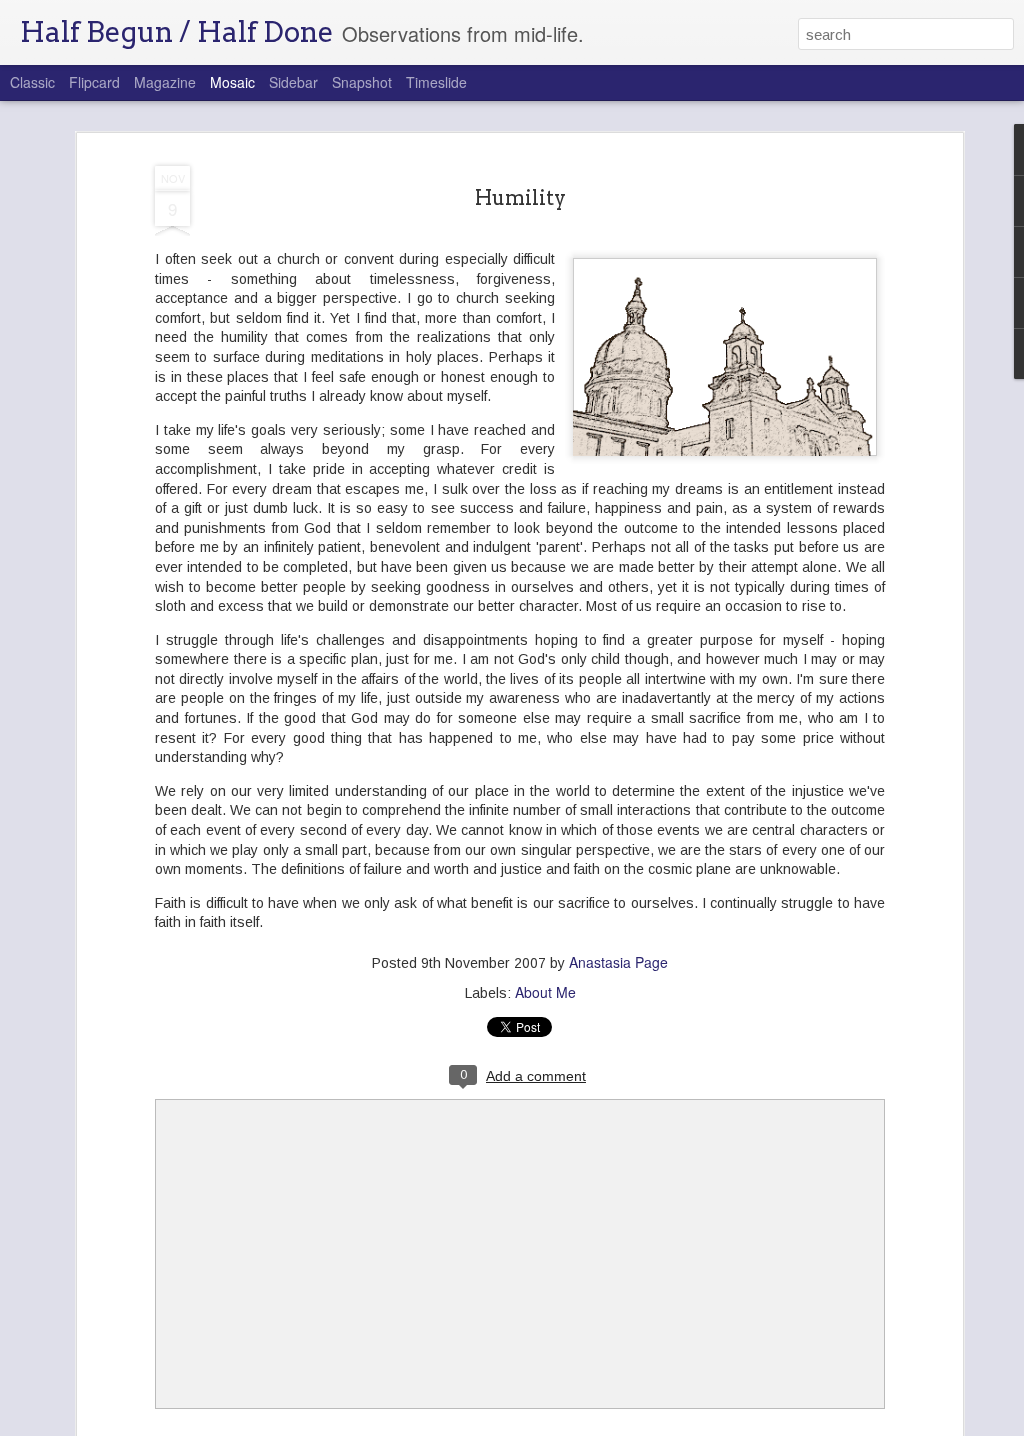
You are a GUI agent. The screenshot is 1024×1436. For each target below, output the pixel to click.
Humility (520, 198)
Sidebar (293, 82)
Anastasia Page (618, 962)
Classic (32, 82)
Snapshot (362, 82)
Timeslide (436, 82)
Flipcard (94, 82)
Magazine (165, 82)
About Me (545, 992)
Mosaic (232, 82)
